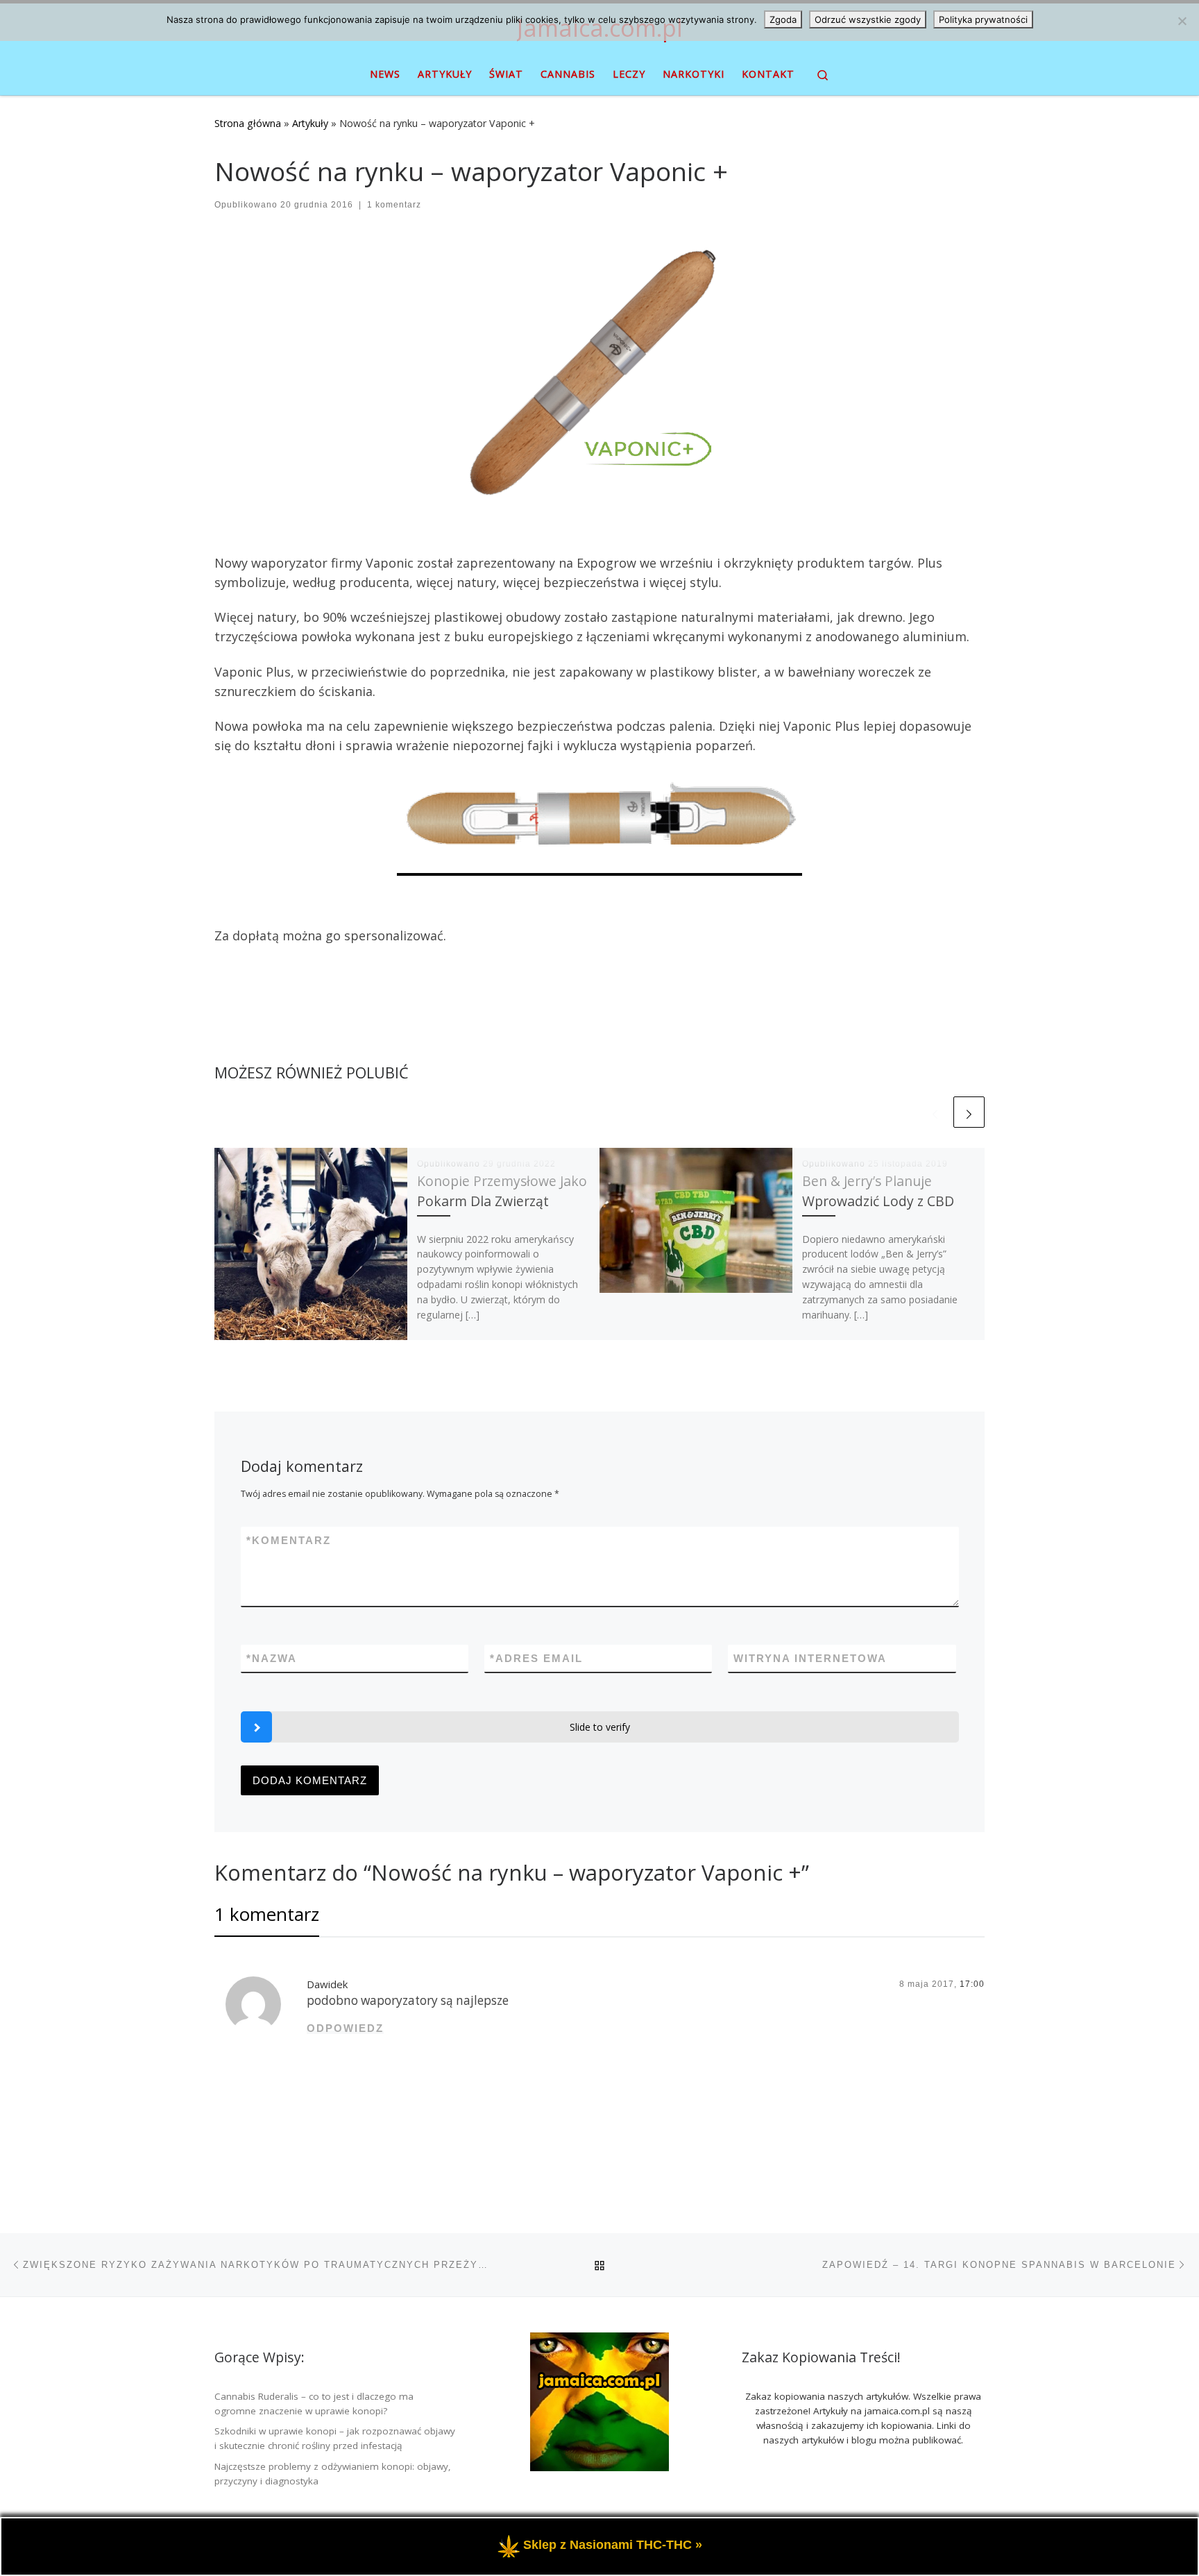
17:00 (972, 1984)
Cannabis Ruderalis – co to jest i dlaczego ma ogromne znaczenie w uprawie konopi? (314, 2404)
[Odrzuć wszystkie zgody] (1182, 21)
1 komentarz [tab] (267, 1914)
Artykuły (310, 123)
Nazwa (272, 1658)
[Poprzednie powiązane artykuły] (935, 1112)
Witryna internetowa (810, 1658)
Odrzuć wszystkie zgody (868, 19)
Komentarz (289, 1540)
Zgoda (783, 19)
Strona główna (248, 123)
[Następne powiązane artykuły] (969, 1112)
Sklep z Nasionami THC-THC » (613, 2545)
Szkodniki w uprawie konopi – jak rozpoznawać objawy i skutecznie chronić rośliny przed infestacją (335, 2438)
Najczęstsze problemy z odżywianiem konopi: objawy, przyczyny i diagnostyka (333, 2474)
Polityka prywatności (983, 19)
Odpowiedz (345, 2028)
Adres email (536, 1658)
